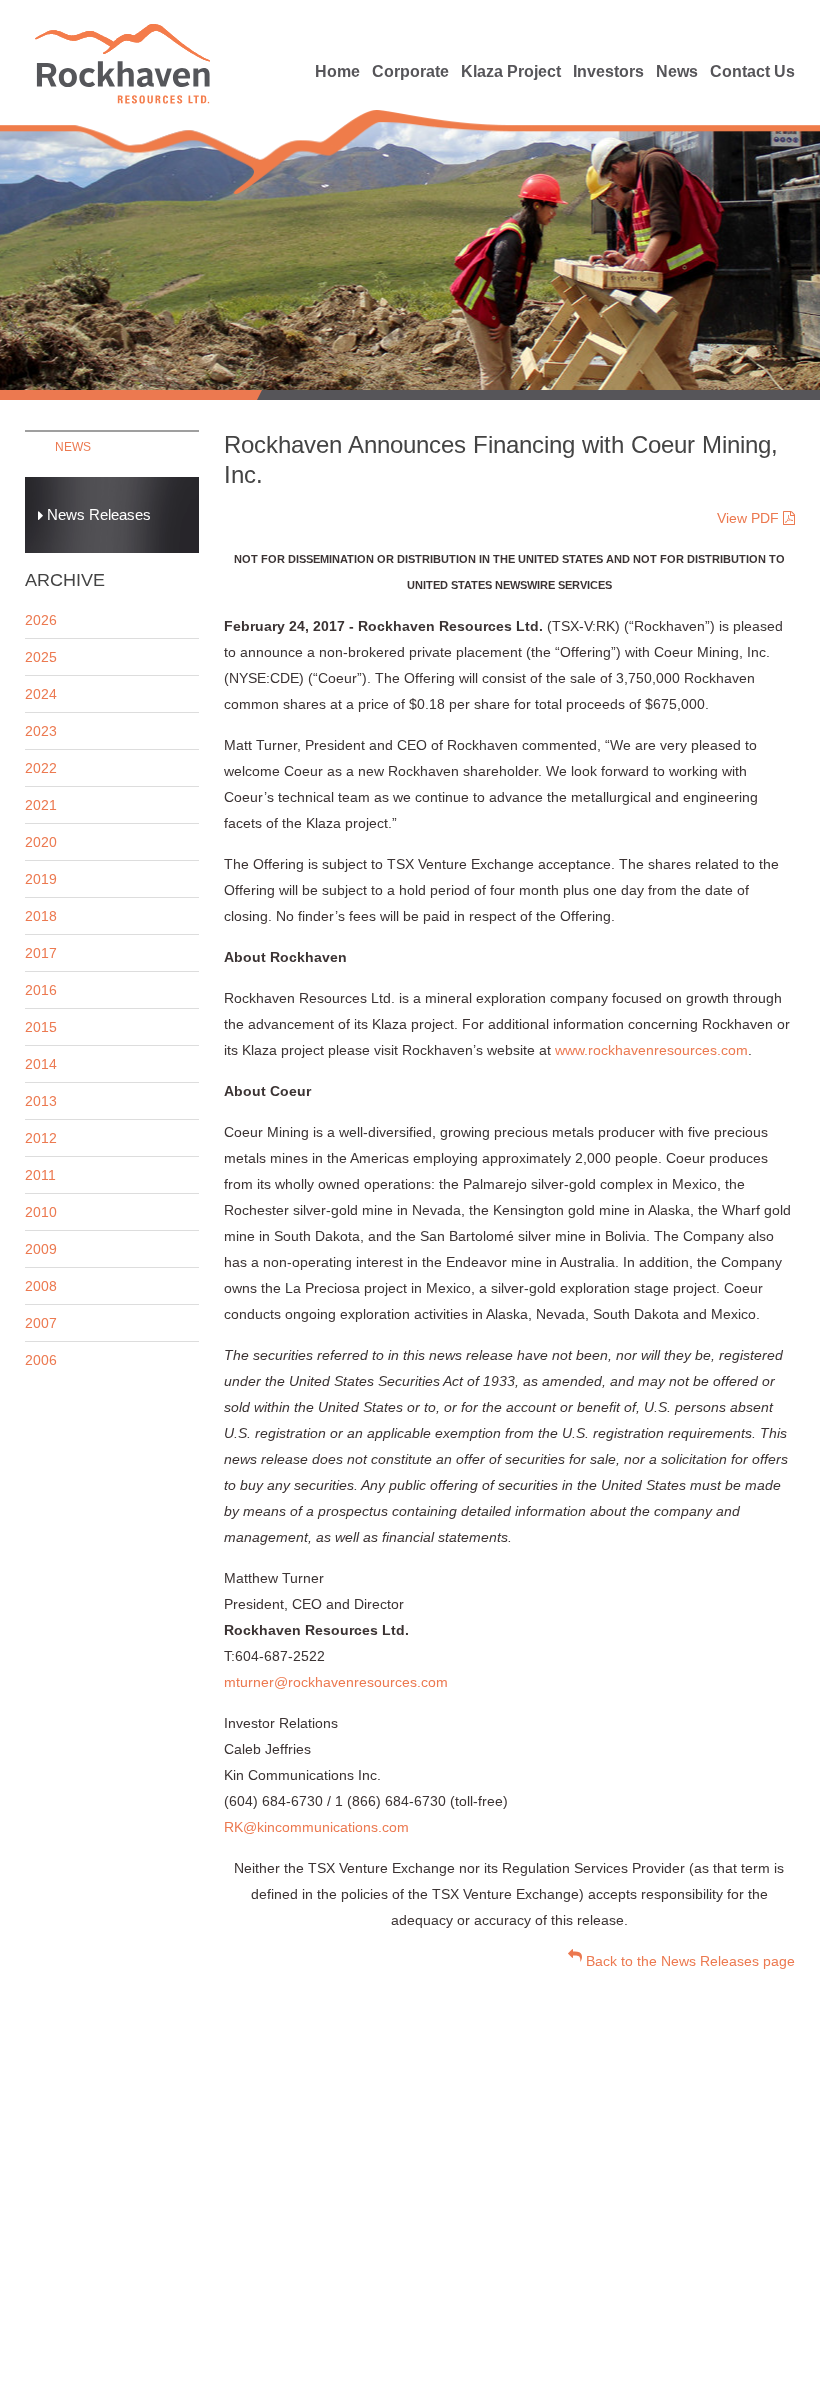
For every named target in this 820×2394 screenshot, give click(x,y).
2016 (41, 990)
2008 (41, 1286)
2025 (41, 657)
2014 (41, 1064)
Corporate (410, 71)
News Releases (97, 514)
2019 (41, 879)
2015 (41, 1027)
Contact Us (752, 71)
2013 (41, 1101)
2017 (41, 953)
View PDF (750, 518)
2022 (41, 768)
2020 (41, 842)
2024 (41, 694)
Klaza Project (511, 71)
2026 (41, 620)
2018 (41, 916)
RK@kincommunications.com (316, 1827)
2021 (41, 805)
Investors (608, 71)
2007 (41, 1323)
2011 (40, 1175)
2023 (41, 731)
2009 (41, 1249)
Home (337, 71)
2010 (41, 1212)
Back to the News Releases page (688, 1961)
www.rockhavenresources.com (651, 1050)
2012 (41, 1138)
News (677, 71)
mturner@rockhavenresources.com (336, 1682)
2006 (41, 1360)
